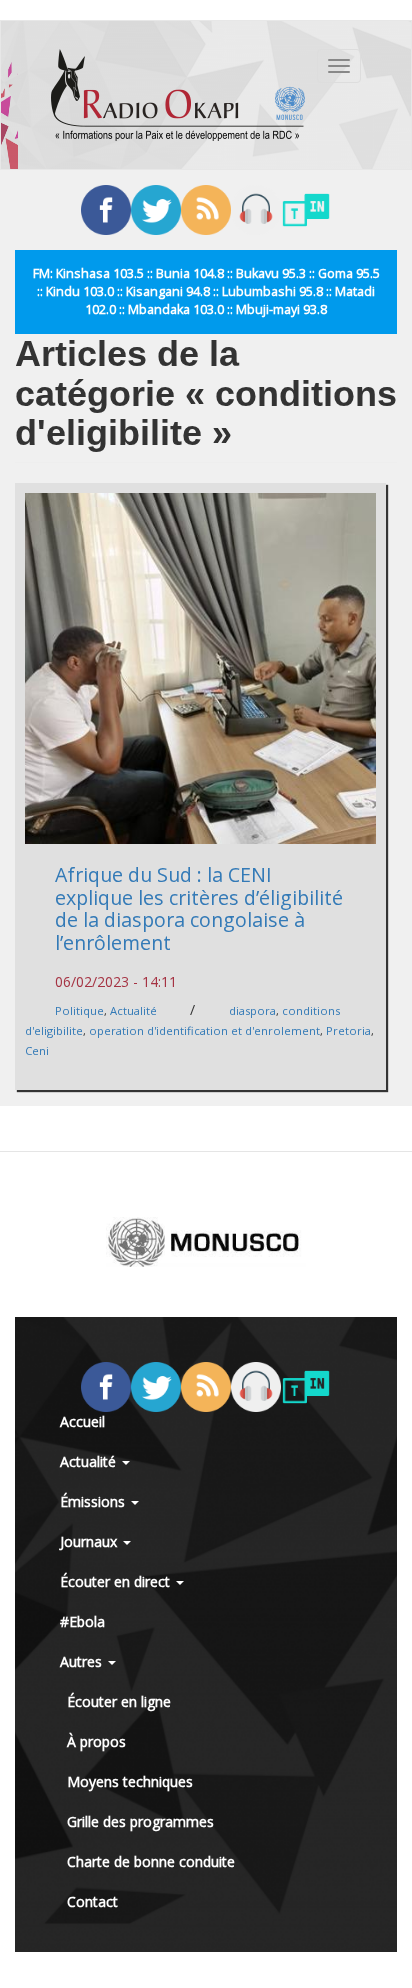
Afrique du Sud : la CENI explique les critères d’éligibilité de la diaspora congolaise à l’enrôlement (199, 908)
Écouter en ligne (119, 1701)
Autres (83, 1661)
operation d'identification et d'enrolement (204, 1030)
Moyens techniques (130, 1781)
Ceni (37, 1050)
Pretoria (348, 1030)
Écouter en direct (117, 1581)
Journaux (90, 1541)
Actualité (133, 1010)
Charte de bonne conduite (151, 1861)
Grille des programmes (140, 1821)
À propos (96, 1741)
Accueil (82, 1421)
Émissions (94, 1501)
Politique (79, 1010)
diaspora (252, 1010)
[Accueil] (178, 95)
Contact (92, 1901)
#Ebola (82, 1621)
